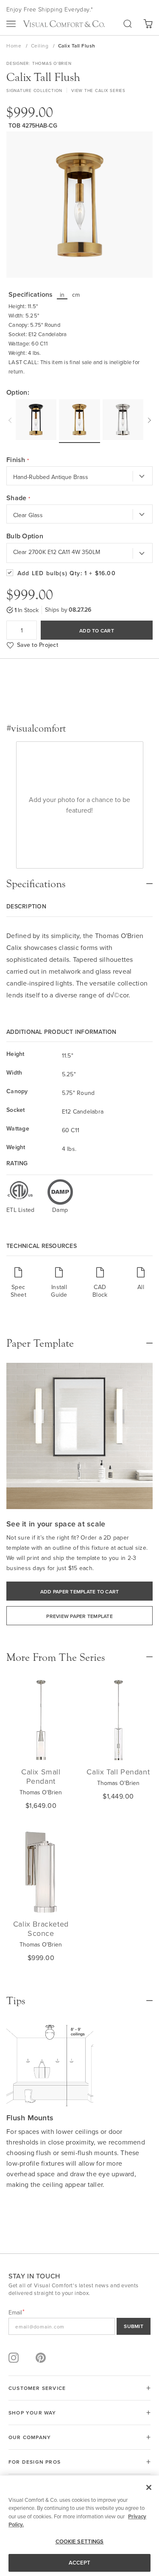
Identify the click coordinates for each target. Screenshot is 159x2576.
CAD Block (100, 1291)
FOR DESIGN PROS (35, 2462)
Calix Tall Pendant (118, 1772)
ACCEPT (80, 2563)
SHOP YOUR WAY (32, 2413)
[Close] (149, 2487)
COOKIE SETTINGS (80, 2541)
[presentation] (11, 419)
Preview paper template (79, 1616)
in (62, 295)
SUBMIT (134, 2326)
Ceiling (40, 46)
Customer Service (37, 2388)
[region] (79, 2526)
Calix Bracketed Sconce (41, 1929)
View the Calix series (98, 90)
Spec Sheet (18, 1291)
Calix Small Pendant (41, 1776)
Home (15, 46)
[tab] (79, 880)
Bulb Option (25, 536)
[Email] (79, 2326)
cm (76, 295)
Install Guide (59, 1291)
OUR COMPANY (30, 2437)
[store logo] (64, 24)
